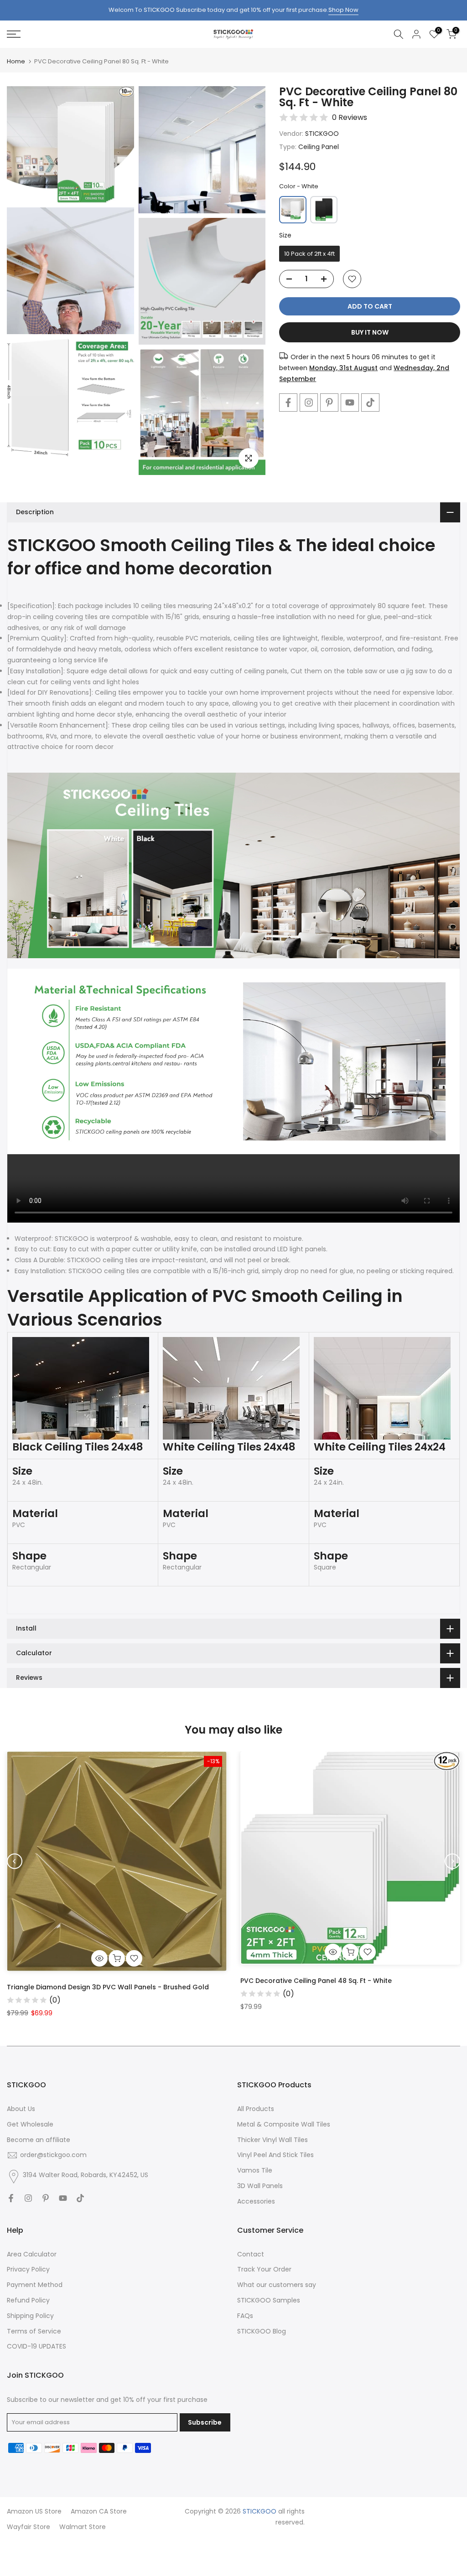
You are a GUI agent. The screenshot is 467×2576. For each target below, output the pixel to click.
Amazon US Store (34, 2511)
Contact (251, 2254)
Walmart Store (83, 2527)
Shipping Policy (30, 2316)
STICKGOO (322, 134)
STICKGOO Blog (262, 2331)
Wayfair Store (29, 2527)
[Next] (452, 1861)
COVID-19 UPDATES (36, 2346)
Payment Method (35, 2285)
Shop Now (343, 10)
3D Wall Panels (260, 2186)
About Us (21, 2109)
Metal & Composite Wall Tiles (284, 2124)
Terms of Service (34, 2331)
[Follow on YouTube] (350, 403)
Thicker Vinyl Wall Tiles (272, 2140)
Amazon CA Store (99, 2511)
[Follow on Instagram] (309, 403)
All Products (256, 2109)
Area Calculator (32, 2254)
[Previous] (15, 1861)
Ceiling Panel (319, 147)
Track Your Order (264, 2269)
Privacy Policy (28, 2269)
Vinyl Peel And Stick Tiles (275, 2155)
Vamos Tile (255, 2170)
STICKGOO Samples (269, 2300)
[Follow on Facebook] (288, 403)
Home (16, 61)
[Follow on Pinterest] (329, 403)
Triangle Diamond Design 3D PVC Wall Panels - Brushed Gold (108, 1987)
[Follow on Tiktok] (370, 403)
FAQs (245, 2316)
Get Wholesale (30, 2124)
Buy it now (370, 332)
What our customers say (277, 2285)
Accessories (256, 2201)
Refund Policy (28, 2300)
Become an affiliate (39, 2140)
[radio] (293, 210)
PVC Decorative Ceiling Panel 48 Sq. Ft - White (316, 1980)
